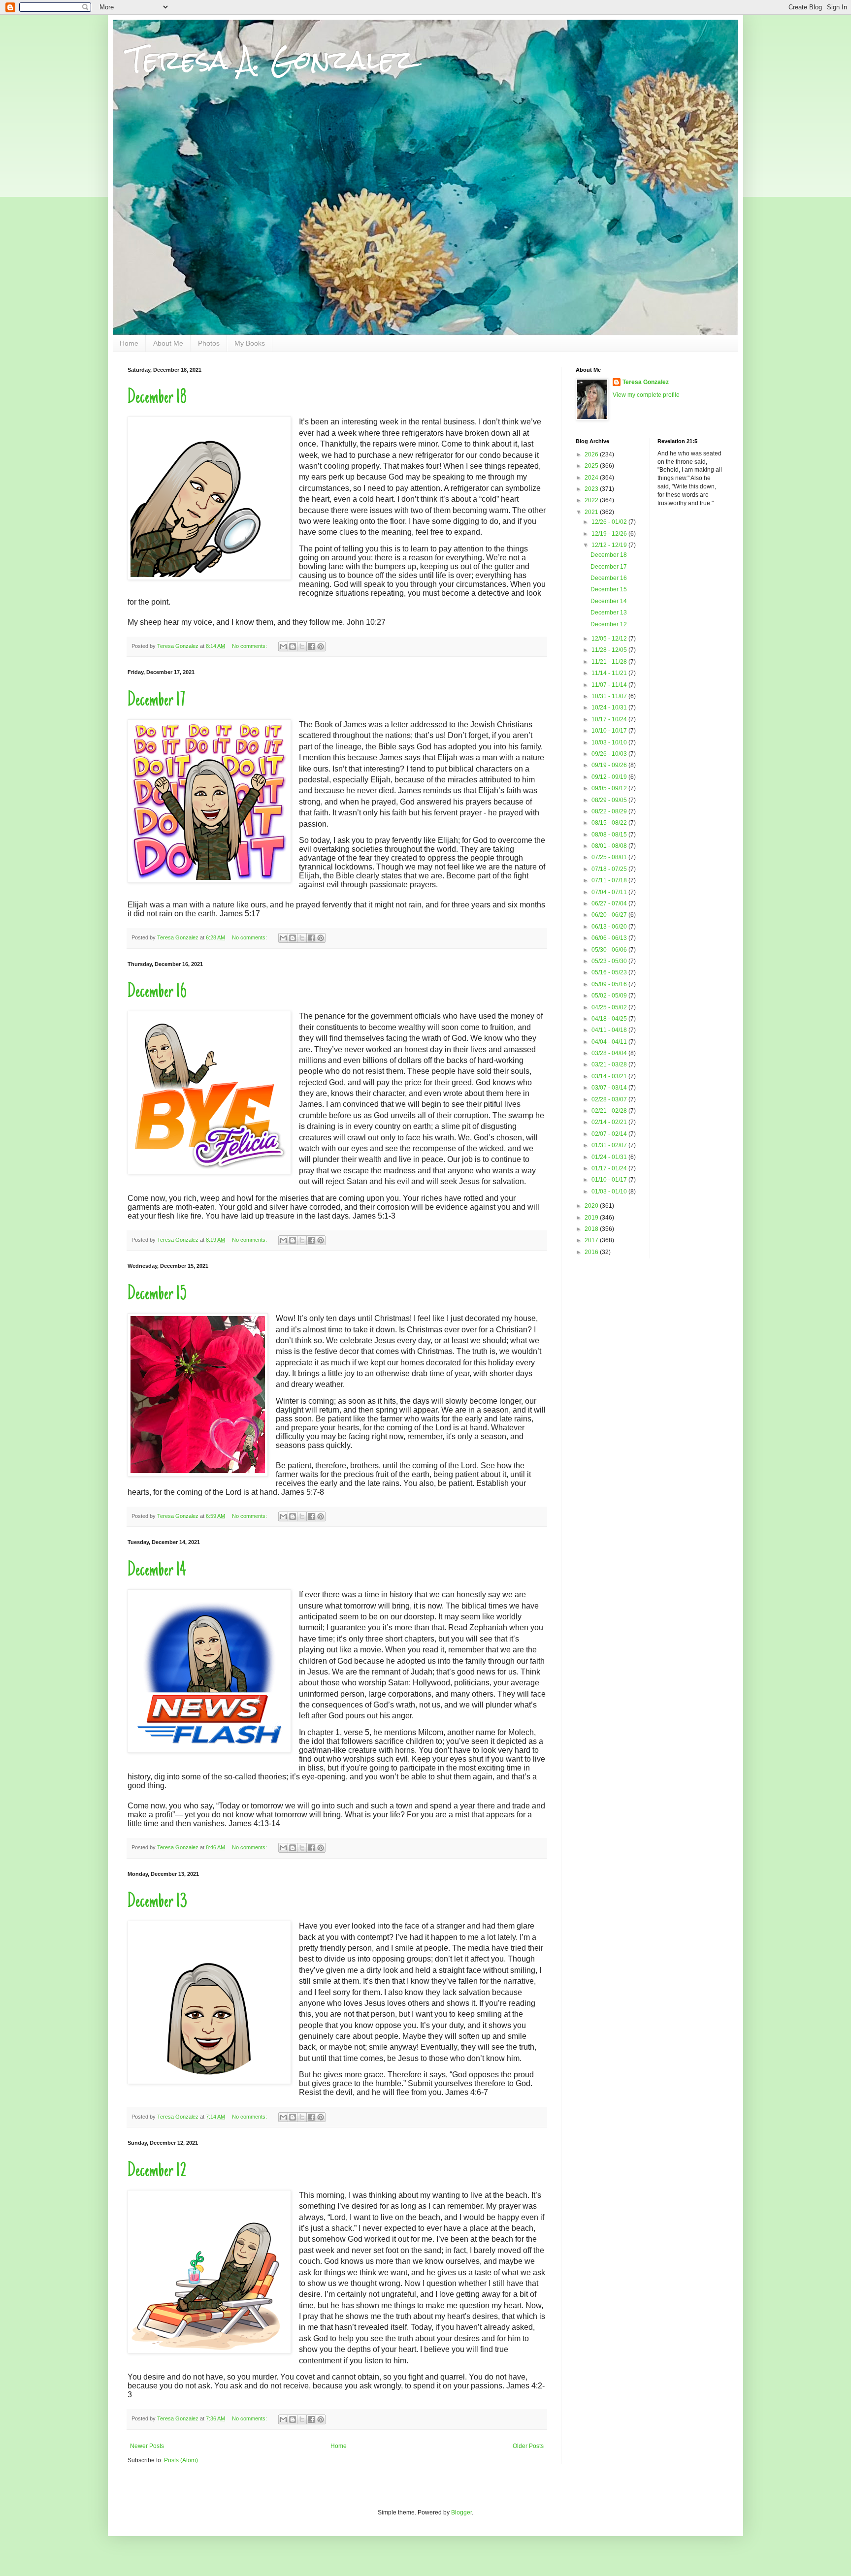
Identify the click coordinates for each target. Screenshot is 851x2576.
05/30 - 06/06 (610, 950)
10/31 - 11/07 (610, 696)
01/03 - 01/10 (610, 1191)
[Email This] (283, 646)
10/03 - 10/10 (610, 742)
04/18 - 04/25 (610, 1019)
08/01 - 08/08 (610, 846)
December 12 (157, 2172)
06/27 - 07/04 (610, 903)
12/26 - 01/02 (610, 522)
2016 (592, 1252)
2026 (592, 454)
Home (129, 343)
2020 (592, 1206)
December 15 (157, 1295)
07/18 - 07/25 (610, 869)
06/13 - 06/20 (610, 927)
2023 (592, 489)
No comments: (250, 646)
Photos (209, 343)
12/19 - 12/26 (610, 534)
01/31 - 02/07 (610, 1145)
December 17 (156, 701)
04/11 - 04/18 (610, 1030)
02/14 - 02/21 (610, 1122)
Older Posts (528, 2446)
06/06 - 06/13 (610, 938)
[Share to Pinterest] (321, 646)
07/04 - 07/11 (610, 892)
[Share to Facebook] (311, 646)
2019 (592, 1218)
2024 (592, 478)
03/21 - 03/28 (610, 1064)
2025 (592, 466)
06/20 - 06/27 (610, 915)
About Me (168, 343)
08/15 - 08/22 (610, 823)
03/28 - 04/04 (610, 1053)
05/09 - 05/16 (610, 984)
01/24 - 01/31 (610, 1157)
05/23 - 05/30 (610, 961)
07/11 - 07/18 (610, 880)
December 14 (157, 1571)
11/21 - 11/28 (610, 662)
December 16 (157, 993)
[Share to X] (302, 646)
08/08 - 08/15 (610, 835)
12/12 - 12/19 (610, 545)
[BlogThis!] (293, 646)
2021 (592, 512)
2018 (592, 1229)
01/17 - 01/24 (610, 1168)
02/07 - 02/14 (610, 1134)
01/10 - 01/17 (610, 1180)
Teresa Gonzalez (646, 382)
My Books (250, 343)
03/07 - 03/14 (610, 1088)
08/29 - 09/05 (610, 800)
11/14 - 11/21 (610, 673)
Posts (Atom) (181, 2460)
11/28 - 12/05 (610, 650)
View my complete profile (646, 395)
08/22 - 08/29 (610, 811)
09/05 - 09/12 (610, 788)
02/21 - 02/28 (610, 1111)
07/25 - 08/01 (610, 857)
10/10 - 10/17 (610, 731)
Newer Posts (147, 2446)
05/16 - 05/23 (610, 972)
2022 (592, 500)
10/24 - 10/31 (610, 708)
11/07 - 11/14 (610, 685)
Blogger (461, 2512)
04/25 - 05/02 (610, 1007)
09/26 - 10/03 (610, 754)
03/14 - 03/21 (610, 1076)
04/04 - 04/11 (610, 1042)
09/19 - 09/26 (610, 765)
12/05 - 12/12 (610, 639)
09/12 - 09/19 (610, 777)
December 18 (157, 398)
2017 (592, 1240)
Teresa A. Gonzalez (271, 60)
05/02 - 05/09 (610, 996)
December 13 (157, 1902)
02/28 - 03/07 (610, 1099)
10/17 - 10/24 (610, 719)
